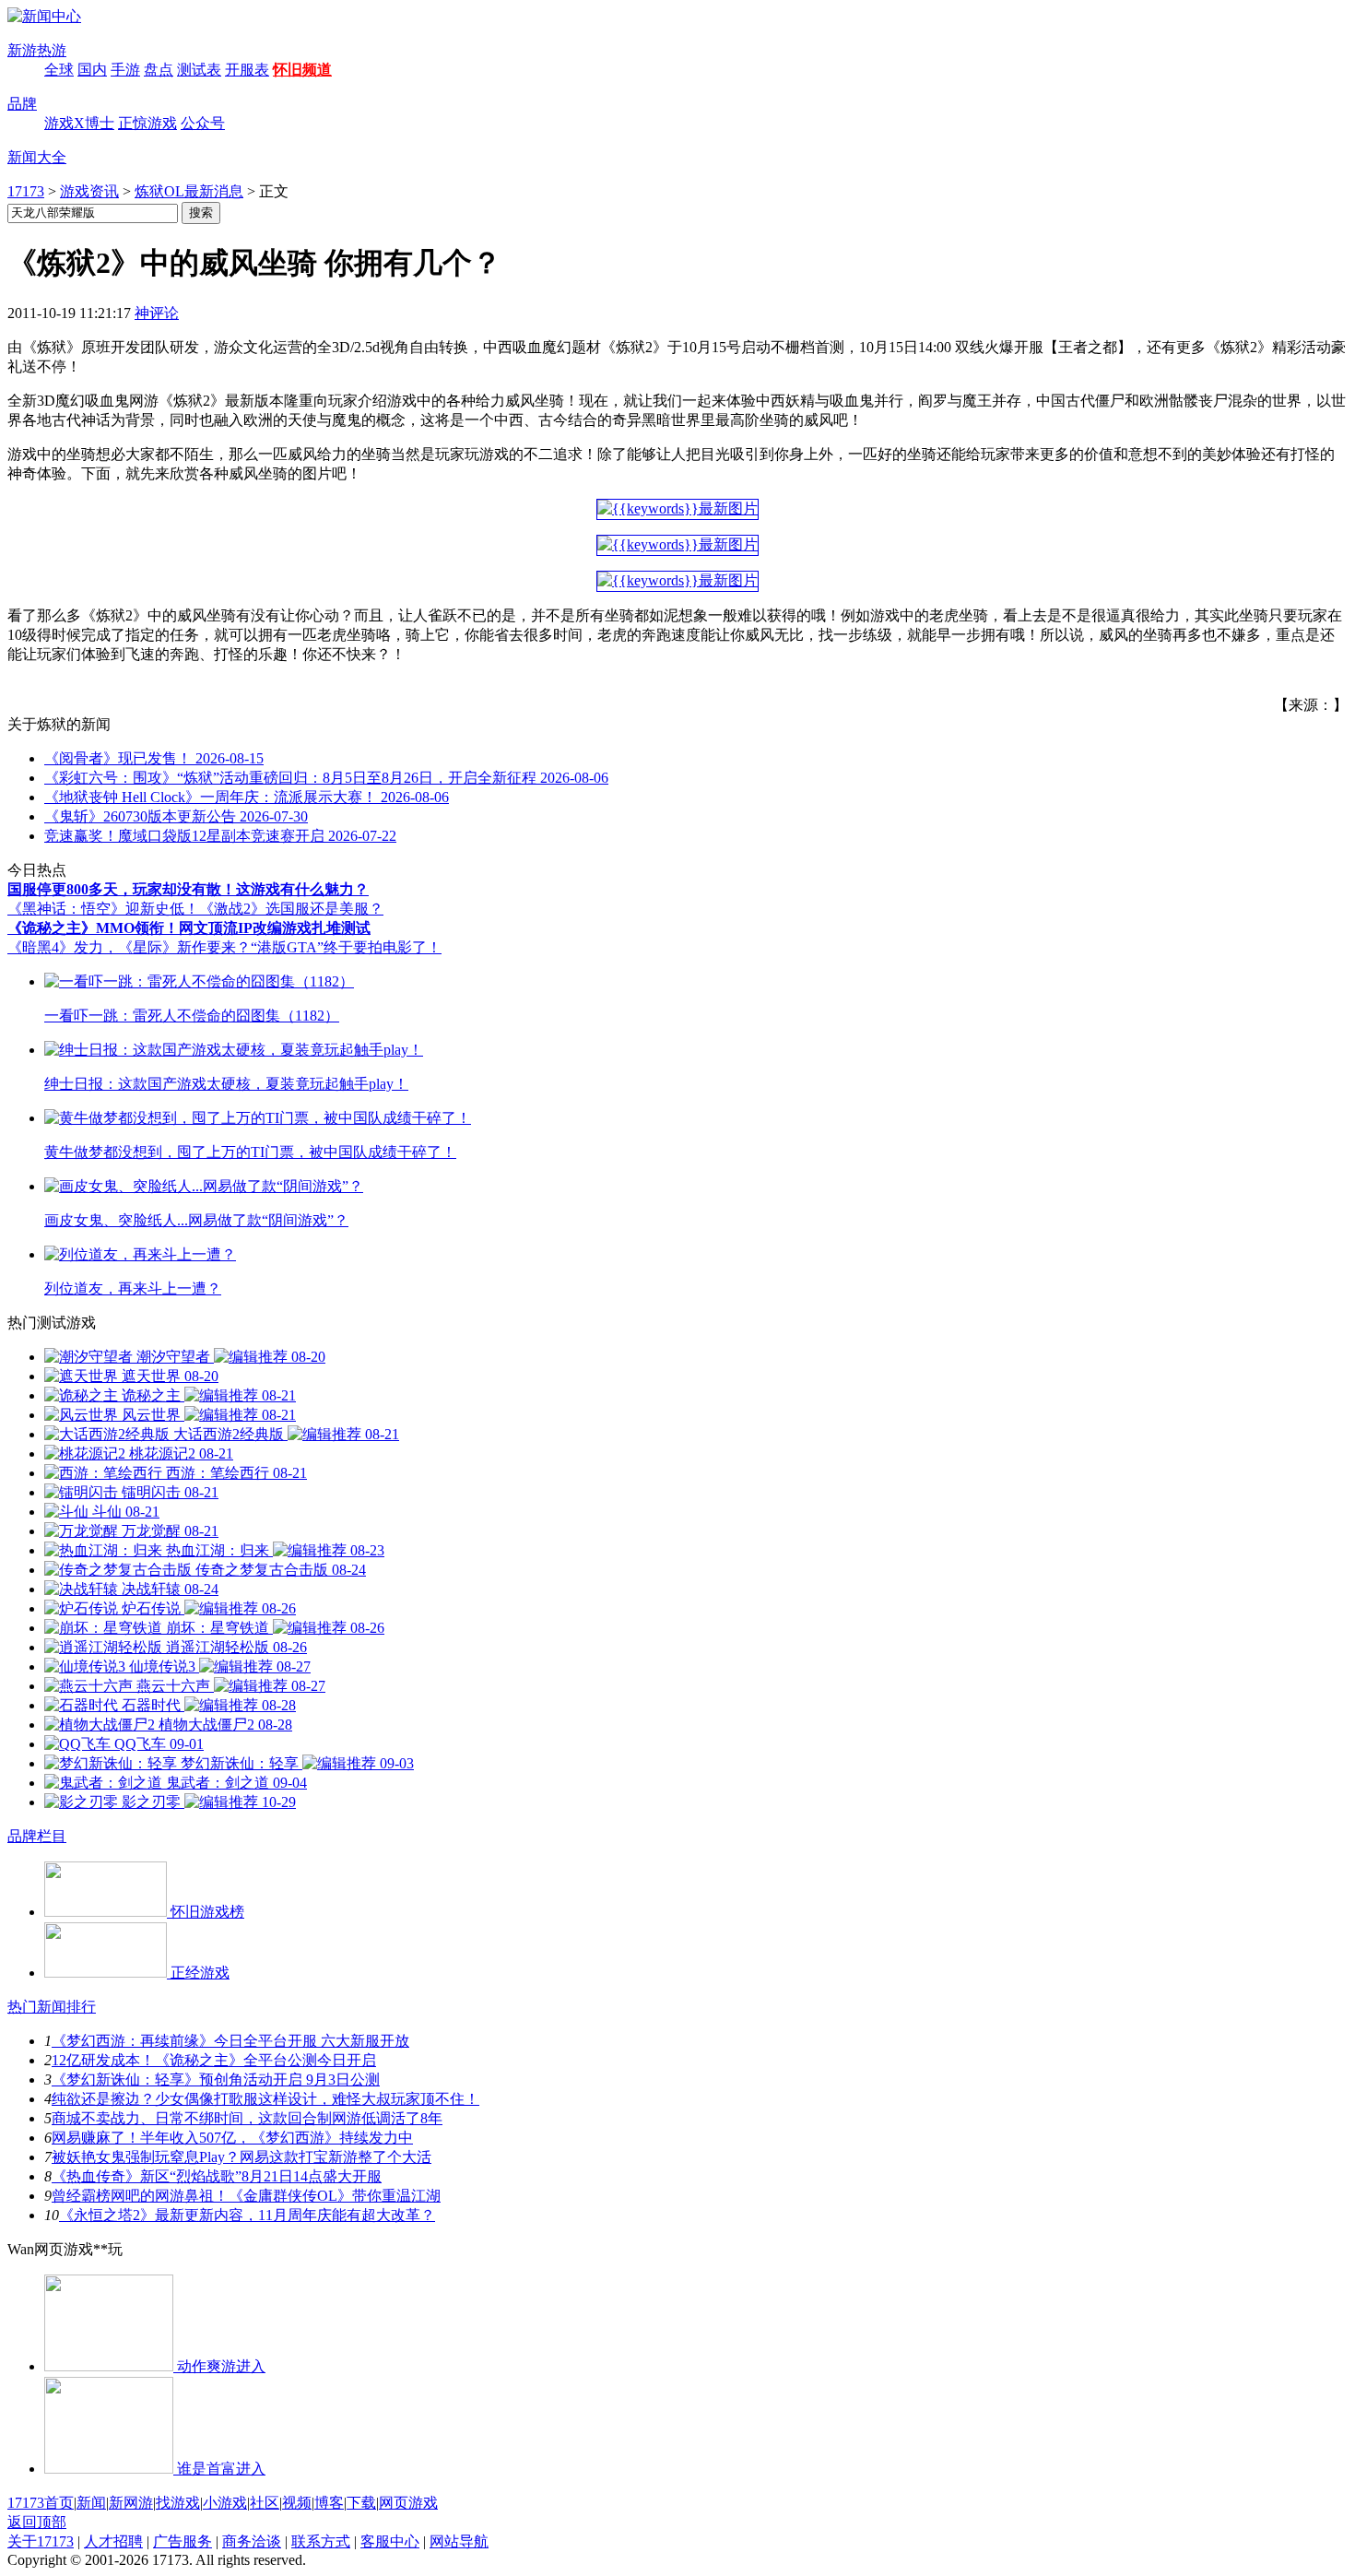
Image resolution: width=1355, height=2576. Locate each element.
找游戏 (178, 2503)
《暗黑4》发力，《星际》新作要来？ (129, 947)
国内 (92, 70)
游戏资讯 (89, 191)
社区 (265, 2503)
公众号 (203, 123)
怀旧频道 (302, 70)
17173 (26, 191)
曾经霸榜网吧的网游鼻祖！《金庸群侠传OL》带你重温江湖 (246, 2196)
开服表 (247, 70)
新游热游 (37, 50)
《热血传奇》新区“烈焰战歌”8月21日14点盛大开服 (217, 2176)
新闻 (91, 2503)
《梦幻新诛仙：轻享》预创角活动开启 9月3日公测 (216, 2080)
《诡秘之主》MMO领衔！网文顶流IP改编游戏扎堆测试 (189, 928)
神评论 (157, 313)
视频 (297, 2503)
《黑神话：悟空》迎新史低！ (103, 909)
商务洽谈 (252, 2541)
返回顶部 (37, 2522)
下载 (361, 2503)
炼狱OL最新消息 (189, 191)
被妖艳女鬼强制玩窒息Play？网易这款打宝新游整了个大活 (242, 2157)
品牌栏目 (37, 1836)
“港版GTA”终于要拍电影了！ (346, 947)
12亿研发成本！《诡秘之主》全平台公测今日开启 (214, 2060)
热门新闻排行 (52, 2007)
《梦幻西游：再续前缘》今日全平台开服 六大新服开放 (230, 2041)
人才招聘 (113, 2541)
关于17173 (41, 2541)
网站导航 (459, 2541)
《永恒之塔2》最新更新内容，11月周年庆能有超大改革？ (247, 2215)
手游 (125, 70)
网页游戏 (408, 2503)
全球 (59, 70)
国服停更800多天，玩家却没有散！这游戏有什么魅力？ (188, 889)
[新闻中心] (44, 16)
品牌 (22, 104)
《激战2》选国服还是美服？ (291, 909)
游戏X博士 (79, 123)
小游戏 (225, 2503)
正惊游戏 (147, 123)
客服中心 (390, 2541)
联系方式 (321, 2541)
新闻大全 (37, 157)
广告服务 (183, 2541)
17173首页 (41, 2503)
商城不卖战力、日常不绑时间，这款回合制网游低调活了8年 (247, 2118)
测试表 (199, 70)
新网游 (131, 2503)
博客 (329, 2503)
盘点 (159, 70)
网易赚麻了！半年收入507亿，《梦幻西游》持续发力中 (232, 2138)
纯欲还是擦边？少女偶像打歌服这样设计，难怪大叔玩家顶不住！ (265, 2099)
